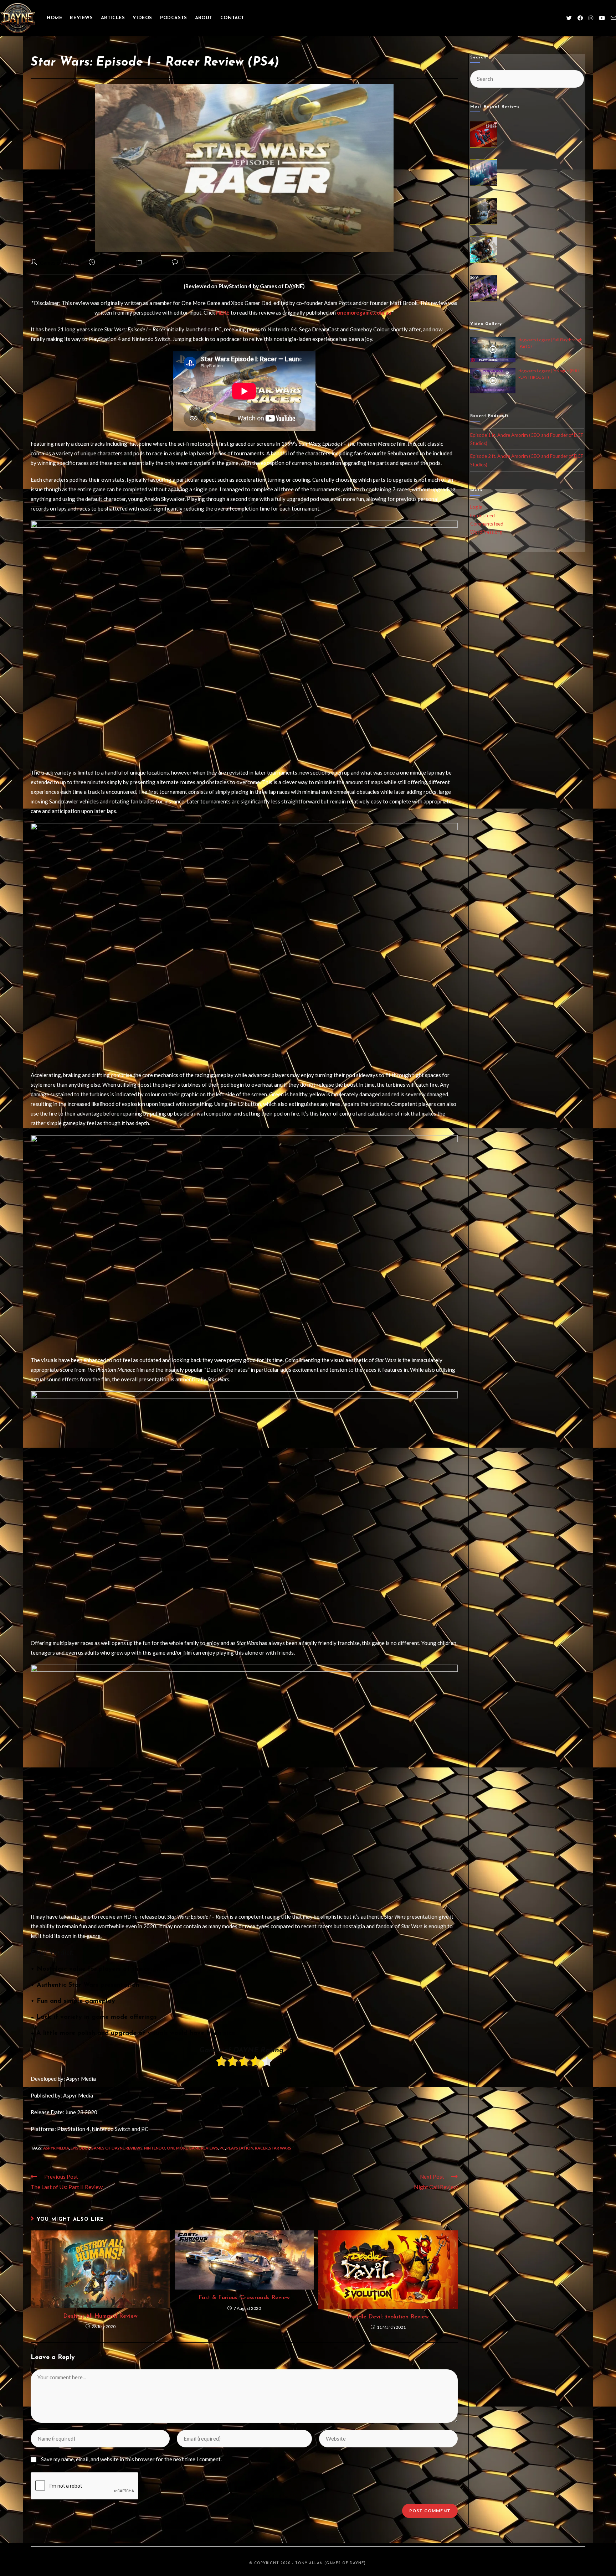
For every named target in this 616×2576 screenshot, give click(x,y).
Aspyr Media (56, 2148)
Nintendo (155, 2148)
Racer (261, 2148)
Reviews (155, 263)
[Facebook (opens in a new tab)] (580, 18)
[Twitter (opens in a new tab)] (569, 18)
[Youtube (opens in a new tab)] (602, 18)
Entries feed (482, 516)
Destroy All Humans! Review (100, 2316)
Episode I (80, 2148)
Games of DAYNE (60, 263)
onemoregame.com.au (364, 312)
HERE (223, 312)
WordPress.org (486, 532)
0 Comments (196, 263)
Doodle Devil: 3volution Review (388, 2317)
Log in (476, 507)
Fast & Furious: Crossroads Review (244, 2298)
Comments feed (487, 524)
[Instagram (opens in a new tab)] (591, 18)
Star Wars (280, 2148)
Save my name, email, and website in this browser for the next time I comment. (131, 2459)
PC (222, 2148)
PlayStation (240, 2148)
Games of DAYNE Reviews (117, 2148)
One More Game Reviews (192, 2148)
